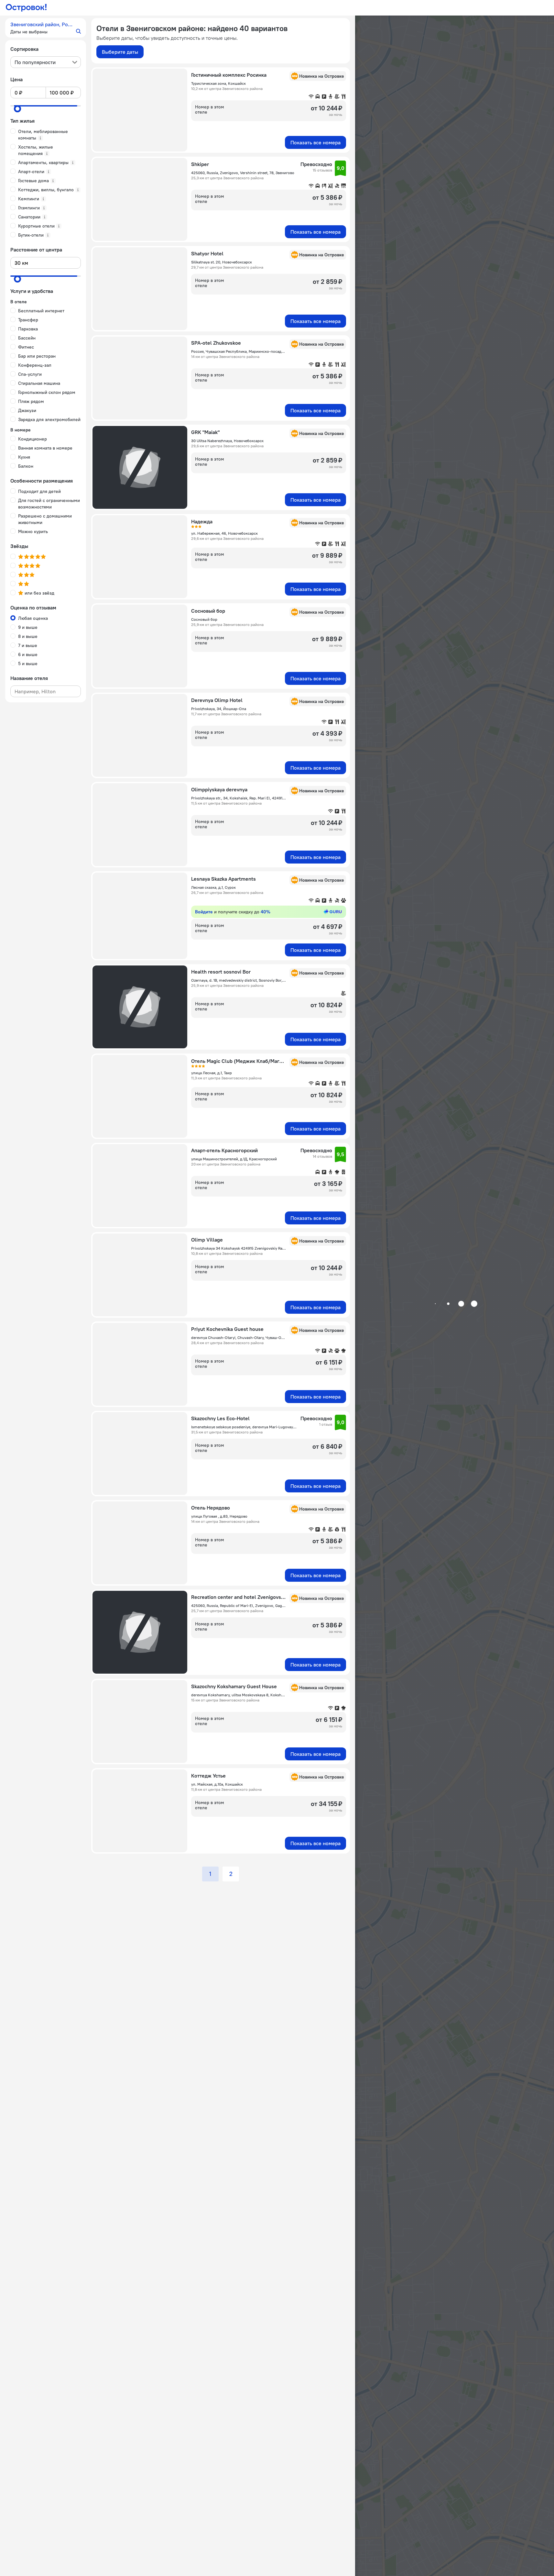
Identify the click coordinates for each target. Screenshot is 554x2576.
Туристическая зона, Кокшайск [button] (218, 83)
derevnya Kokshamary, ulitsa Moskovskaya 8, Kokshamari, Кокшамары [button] (238, 1695)
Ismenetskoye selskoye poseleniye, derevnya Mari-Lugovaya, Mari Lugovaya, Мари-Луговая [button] (244, 1427)
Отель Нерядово (211, 1508)
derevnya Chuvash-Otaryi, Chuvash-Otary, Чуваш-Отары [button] (238, 1338)
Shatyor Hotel (207, 253)
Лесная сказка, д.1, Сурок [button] (213, 887)
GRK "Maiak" (205, 432)
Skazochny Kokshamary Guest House (234, 1686)
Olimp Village (207, 1240)
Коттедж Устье (208, 1776)
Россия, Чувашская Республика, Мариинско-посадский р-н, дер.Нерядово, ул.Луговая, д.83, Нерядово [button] (238, 351)
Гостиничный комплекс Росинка (229, 75)
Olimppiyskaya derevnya (219, 789)
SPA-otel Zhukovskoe (216, 343)
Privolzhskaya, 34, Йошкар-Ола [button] (219, 709)
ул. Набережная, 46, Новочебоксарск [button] (224, 533)
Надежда (202, 521)
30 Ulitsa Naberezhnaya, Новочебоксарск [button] (227, 441)
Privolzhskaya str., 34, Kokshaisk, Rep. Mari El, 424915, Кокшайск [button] (238, 798)
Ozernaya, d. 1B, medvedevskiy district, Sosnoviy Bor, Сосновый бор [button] (238, 980)
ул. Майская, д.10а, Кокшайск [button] (217, 1784)
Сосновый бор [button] (204, 619)
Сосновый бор (208, 611)
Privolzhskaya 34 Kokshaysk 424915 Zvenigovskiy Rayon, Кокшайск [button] (238, 1248)
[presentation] (46, 62)
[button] (46, 28)
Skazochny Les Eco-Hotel (220, 1418)
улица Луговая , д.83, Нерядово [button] (219, 1516)
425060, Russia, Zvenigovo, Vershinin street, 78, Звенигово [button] (243, 173)
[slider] (17, 109)
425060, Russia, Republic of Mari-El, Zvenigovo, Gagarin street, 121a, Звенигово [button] (238, 1606)
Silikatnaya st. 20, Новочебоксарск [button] (222, 262)
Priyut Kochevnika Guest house (227, 1329)
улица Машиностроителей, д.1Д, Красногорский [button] (234, 1159)
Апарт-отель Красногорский (224, 1150)
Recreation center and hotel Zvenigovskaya (238, 1597)
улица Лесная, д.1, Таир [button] (212, 1073)
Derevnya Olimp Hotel (217, 700)
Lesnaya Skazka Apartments (223, 879)
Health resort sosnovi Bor (221, 972)
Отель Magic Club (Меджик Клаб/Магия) (238, 1061)
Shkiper (200, 164)
